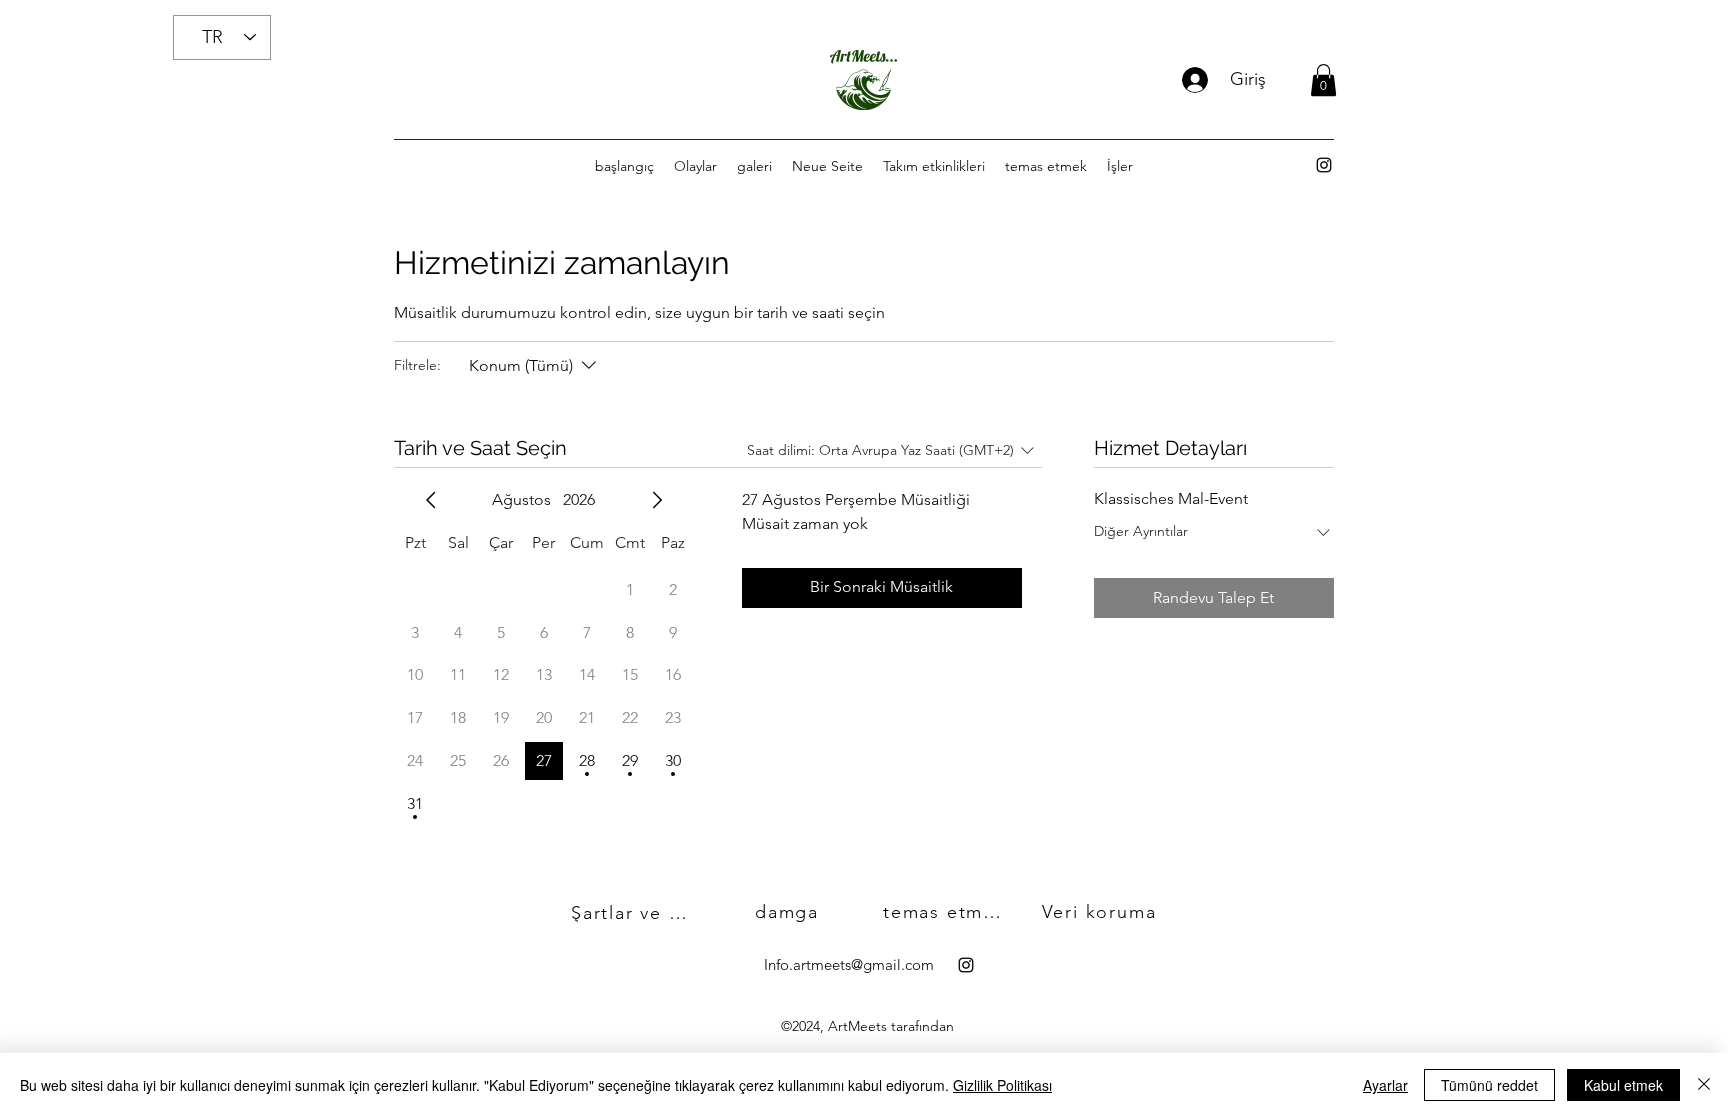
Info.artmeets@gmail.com (849, 964)
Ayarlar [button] (1385, 1085)
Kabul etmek (1623, 1085)
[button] (1323, 80)
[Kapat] (1704, 1085)
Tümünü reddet (1489, 1085)
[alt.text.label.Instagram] (1324, 165)
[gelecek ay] (657, 500)
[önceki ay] (431, 500)
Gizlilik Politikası (1002, 1085)
